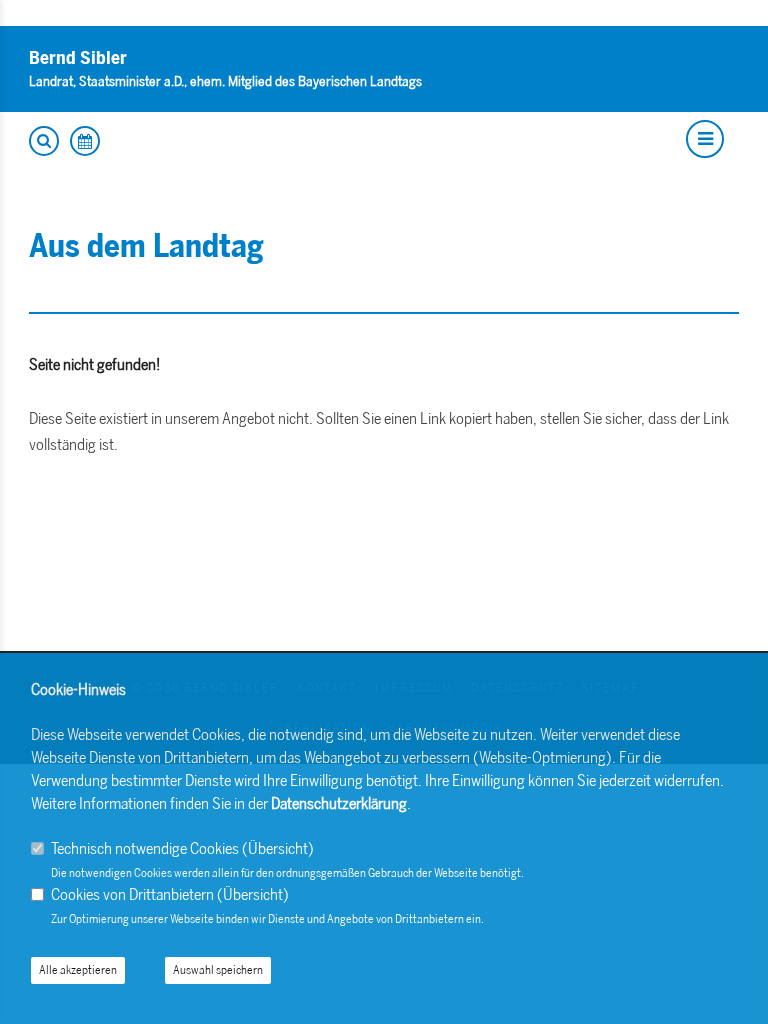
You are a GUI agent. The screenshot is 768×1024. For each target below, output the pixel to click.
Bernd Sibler (78, 58)
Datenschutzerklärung (339, 803)
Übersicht (278, 848)
